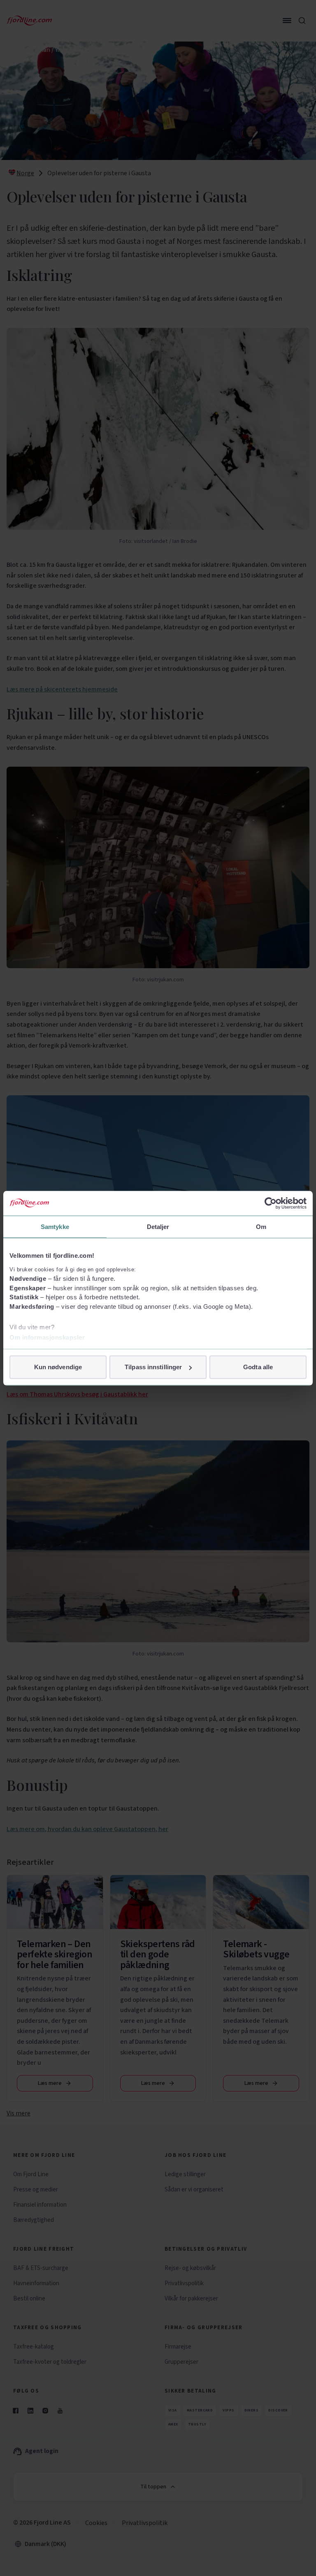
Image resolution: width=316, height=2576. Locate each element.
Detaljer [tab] (158, 1226)
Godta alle (258, 1367)
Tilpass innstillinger (153, 1367)
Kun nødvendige (58, 1367)
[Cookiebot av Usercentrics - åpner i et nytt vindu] (271, 1203)
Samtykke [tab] (55, 1226)
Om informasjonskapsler (47, 1337)
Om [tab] (261, 1226)
